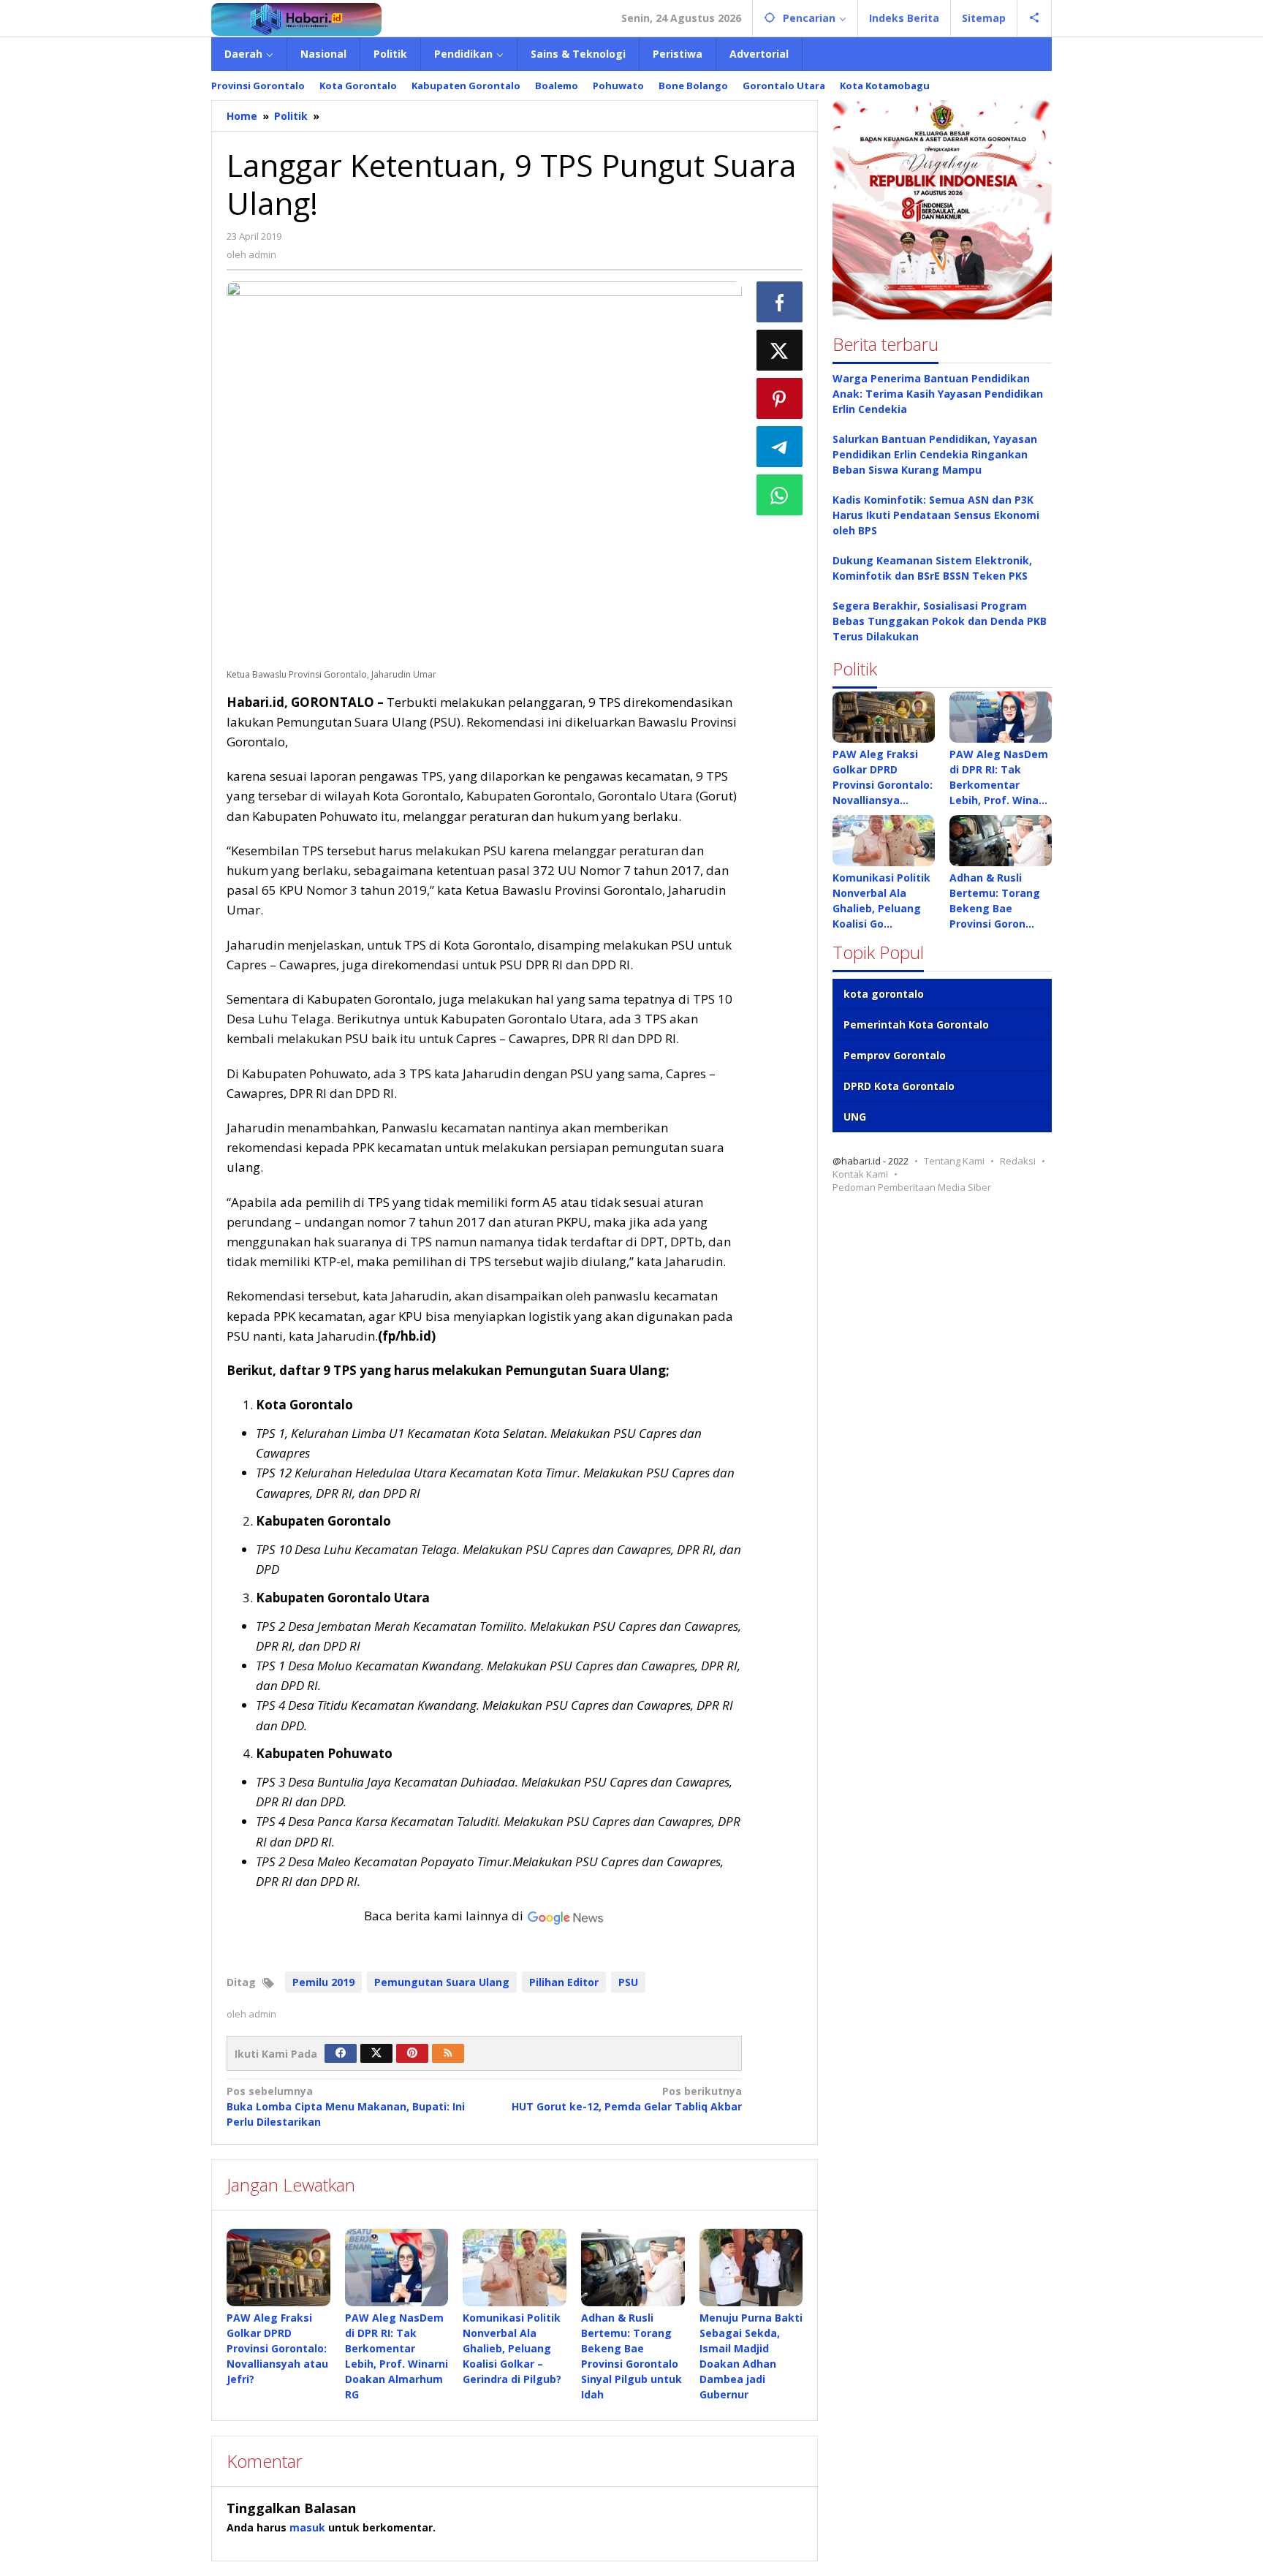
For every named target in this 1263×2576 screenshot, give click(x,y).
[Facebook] (341, 2053)
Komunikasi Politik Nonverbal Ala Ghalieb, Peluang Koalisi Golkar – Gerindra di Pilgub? (512, 2348)
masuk (307, 2527)
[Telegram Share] (780, 447)
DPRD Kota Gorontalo (899, 1086)
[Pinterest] (412, 2053)
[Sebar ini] (780, 302)
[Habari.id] (296, 18)
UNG (855, 1117)
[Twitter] (376, 2053)
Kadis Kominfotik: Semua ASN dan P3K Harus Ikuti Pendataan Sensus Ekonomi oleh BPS (936, 515)
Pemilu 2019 (323, 1982)
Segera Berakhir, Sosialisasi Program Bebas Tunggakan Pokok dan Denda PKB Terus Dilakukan (940, 621)
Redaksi (1018, 1161)
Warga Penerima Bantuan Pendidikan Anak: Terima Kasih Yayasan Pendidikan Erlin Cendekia (938, 394)
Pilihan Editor (564, 1982)
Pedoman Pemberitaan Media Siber (912, 1187)
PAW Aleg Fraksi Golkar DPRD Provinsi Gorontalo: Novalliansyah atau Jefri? (277, 2348)
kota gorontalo (884, 994)
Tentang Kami (954, 1161)
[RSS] (448, 2053)
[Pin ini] (780, 398)
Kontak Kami (860, 1174)
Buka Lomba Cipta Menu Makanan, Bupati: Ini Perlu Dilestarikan (346, 2106)
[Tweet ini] (780, 350)
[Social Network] (1035, 18)
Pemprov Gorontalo (895, 1055)
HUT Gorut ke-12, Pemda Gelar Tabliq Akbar (626, 2099)
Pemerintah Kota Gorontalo (916, 1024)
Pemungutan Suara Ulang (442, 1982)
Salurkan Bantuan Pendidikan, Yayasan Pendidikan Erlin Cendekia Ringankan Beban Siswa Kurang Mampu (935, 454)
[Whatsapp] (780, 495)
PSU (628, 1982)
